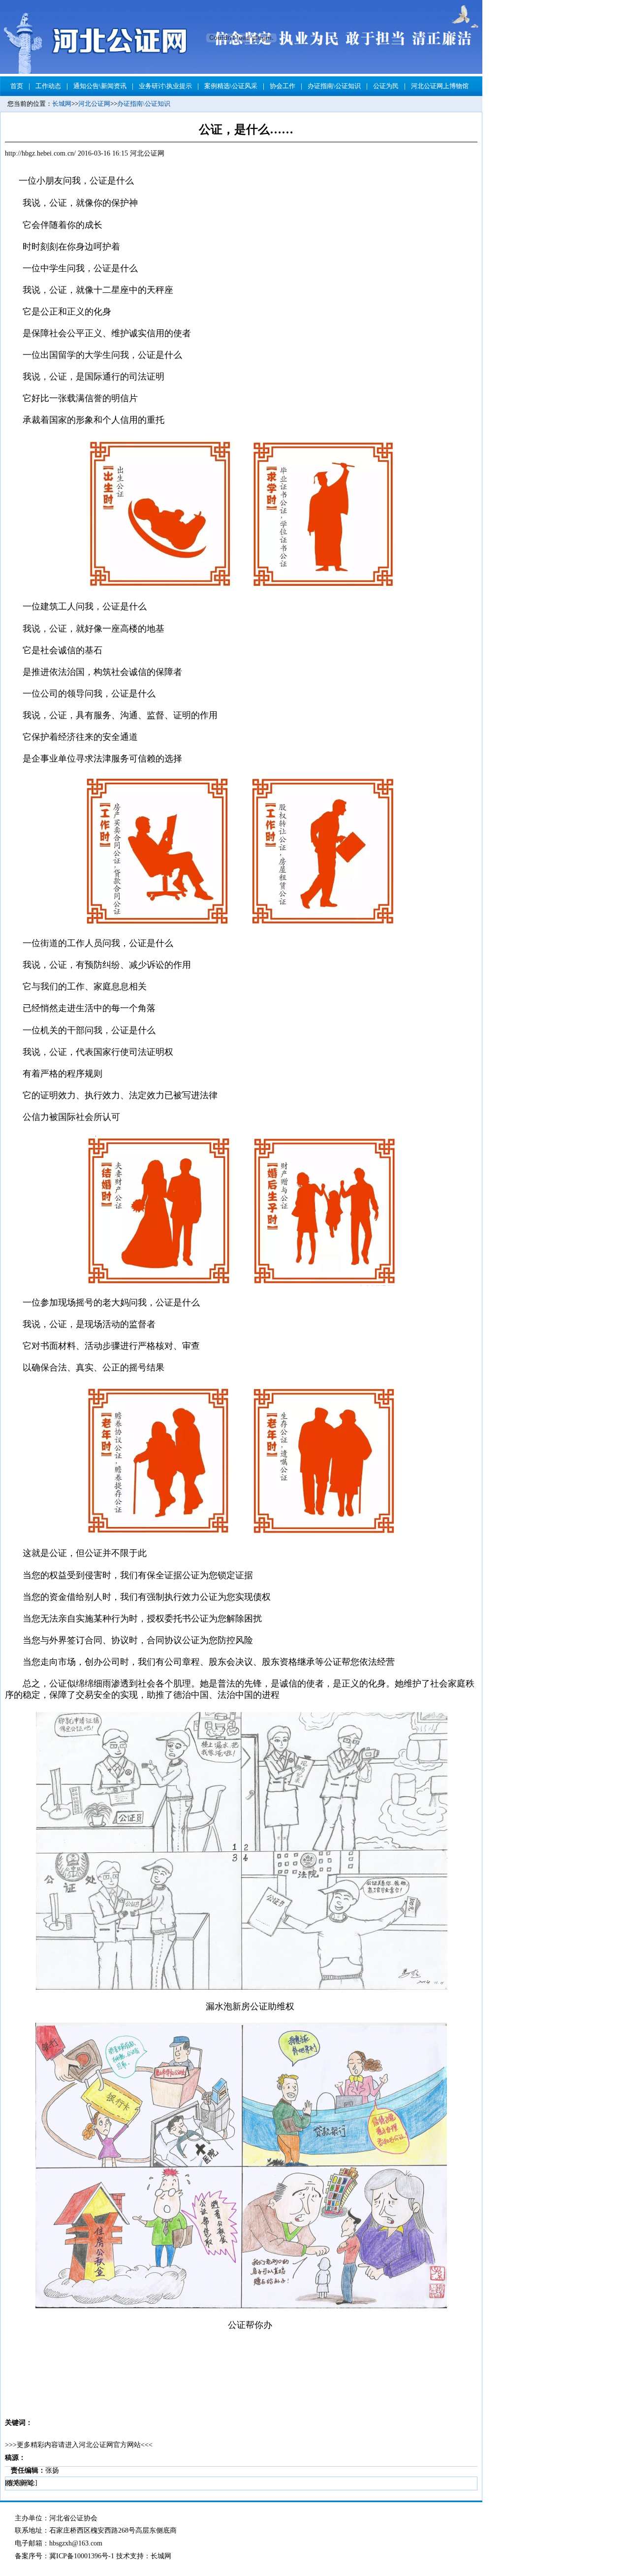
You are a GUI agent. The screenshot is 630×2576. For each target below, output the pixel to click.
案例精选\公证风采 (231, 86)
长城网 (62, 104)
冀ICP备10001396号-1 (82, 2556)
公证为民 (386, 86)
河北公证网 (94, 104)
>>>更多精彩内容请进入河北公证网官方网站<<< (79, 2445)
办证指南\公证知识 (334, 86)
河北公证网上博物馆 (440, 86)
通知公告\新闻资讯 (100, 86)
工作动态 (48, 86)
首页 (17, 86)
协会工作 (283, 86)
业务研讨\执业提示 (165, 86)
